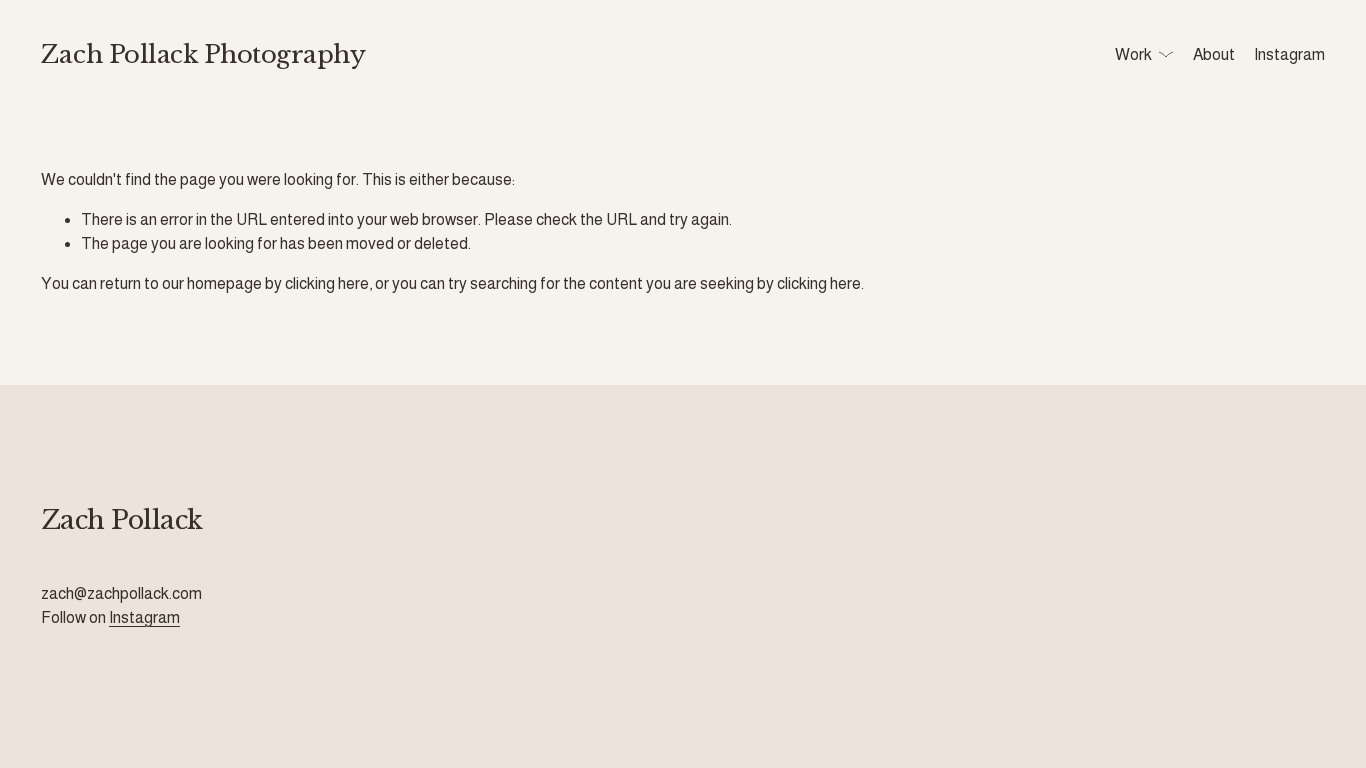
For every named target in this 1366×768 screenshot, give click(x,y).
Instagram (1289, 54)
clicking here (327, 283)
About (1214, 54)
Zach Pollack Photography (203, 55)
